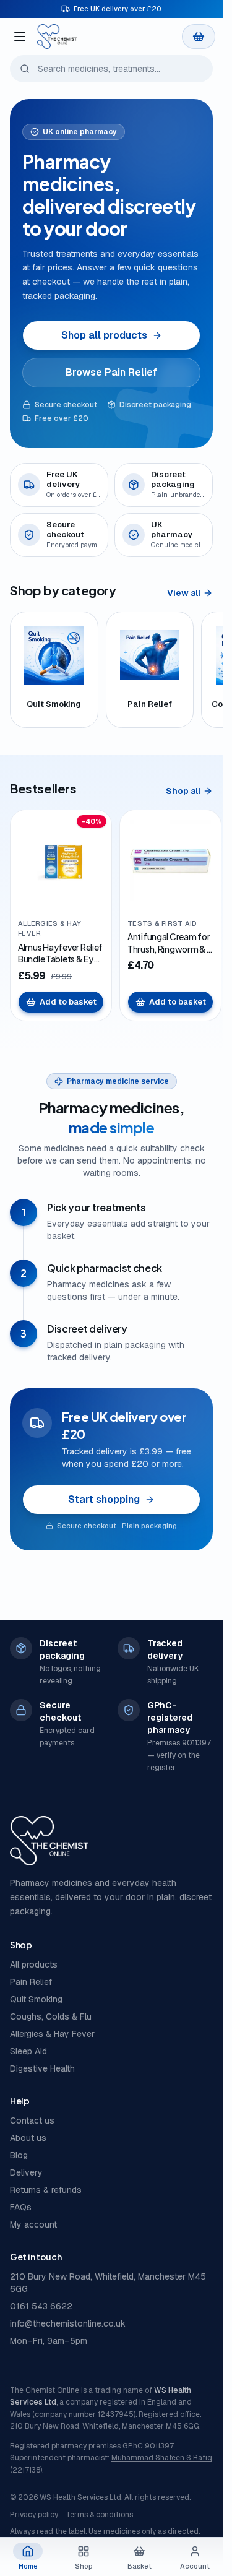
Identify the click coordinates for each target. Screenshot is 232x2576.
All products (34, 1964)
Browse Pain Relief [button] (111, 372)
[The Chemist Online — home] (57, 37)
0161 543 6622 (41, 2306)
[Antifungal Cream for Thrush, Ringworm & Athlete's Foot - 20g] (170, 861)
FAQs (21, 2207)
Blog (19, 2155)
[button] (199, 37)
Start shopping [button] (104, 1499)
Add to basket (68, 1002)
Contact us (32, 2120)
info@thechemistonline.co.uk (68, 2323)
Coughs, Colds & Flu (51, 2016)
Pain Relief (31, 1982)
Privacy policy (34, 2515)
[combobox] (111, 69)
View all (184, 593)
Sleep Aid (28, 2051)
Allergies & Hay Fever (52, 2034)
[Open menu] (20, 37)
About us (28, 2138)
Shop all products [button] (104, 335)
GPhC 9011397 (148, 2446)
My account (33, 2224)
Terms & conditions (99, 2515)
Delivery (26, 2172)
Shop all (183, 791)
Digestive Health (42, 2068)
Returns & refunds (46, 2190)
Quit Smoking (36, 1999)
